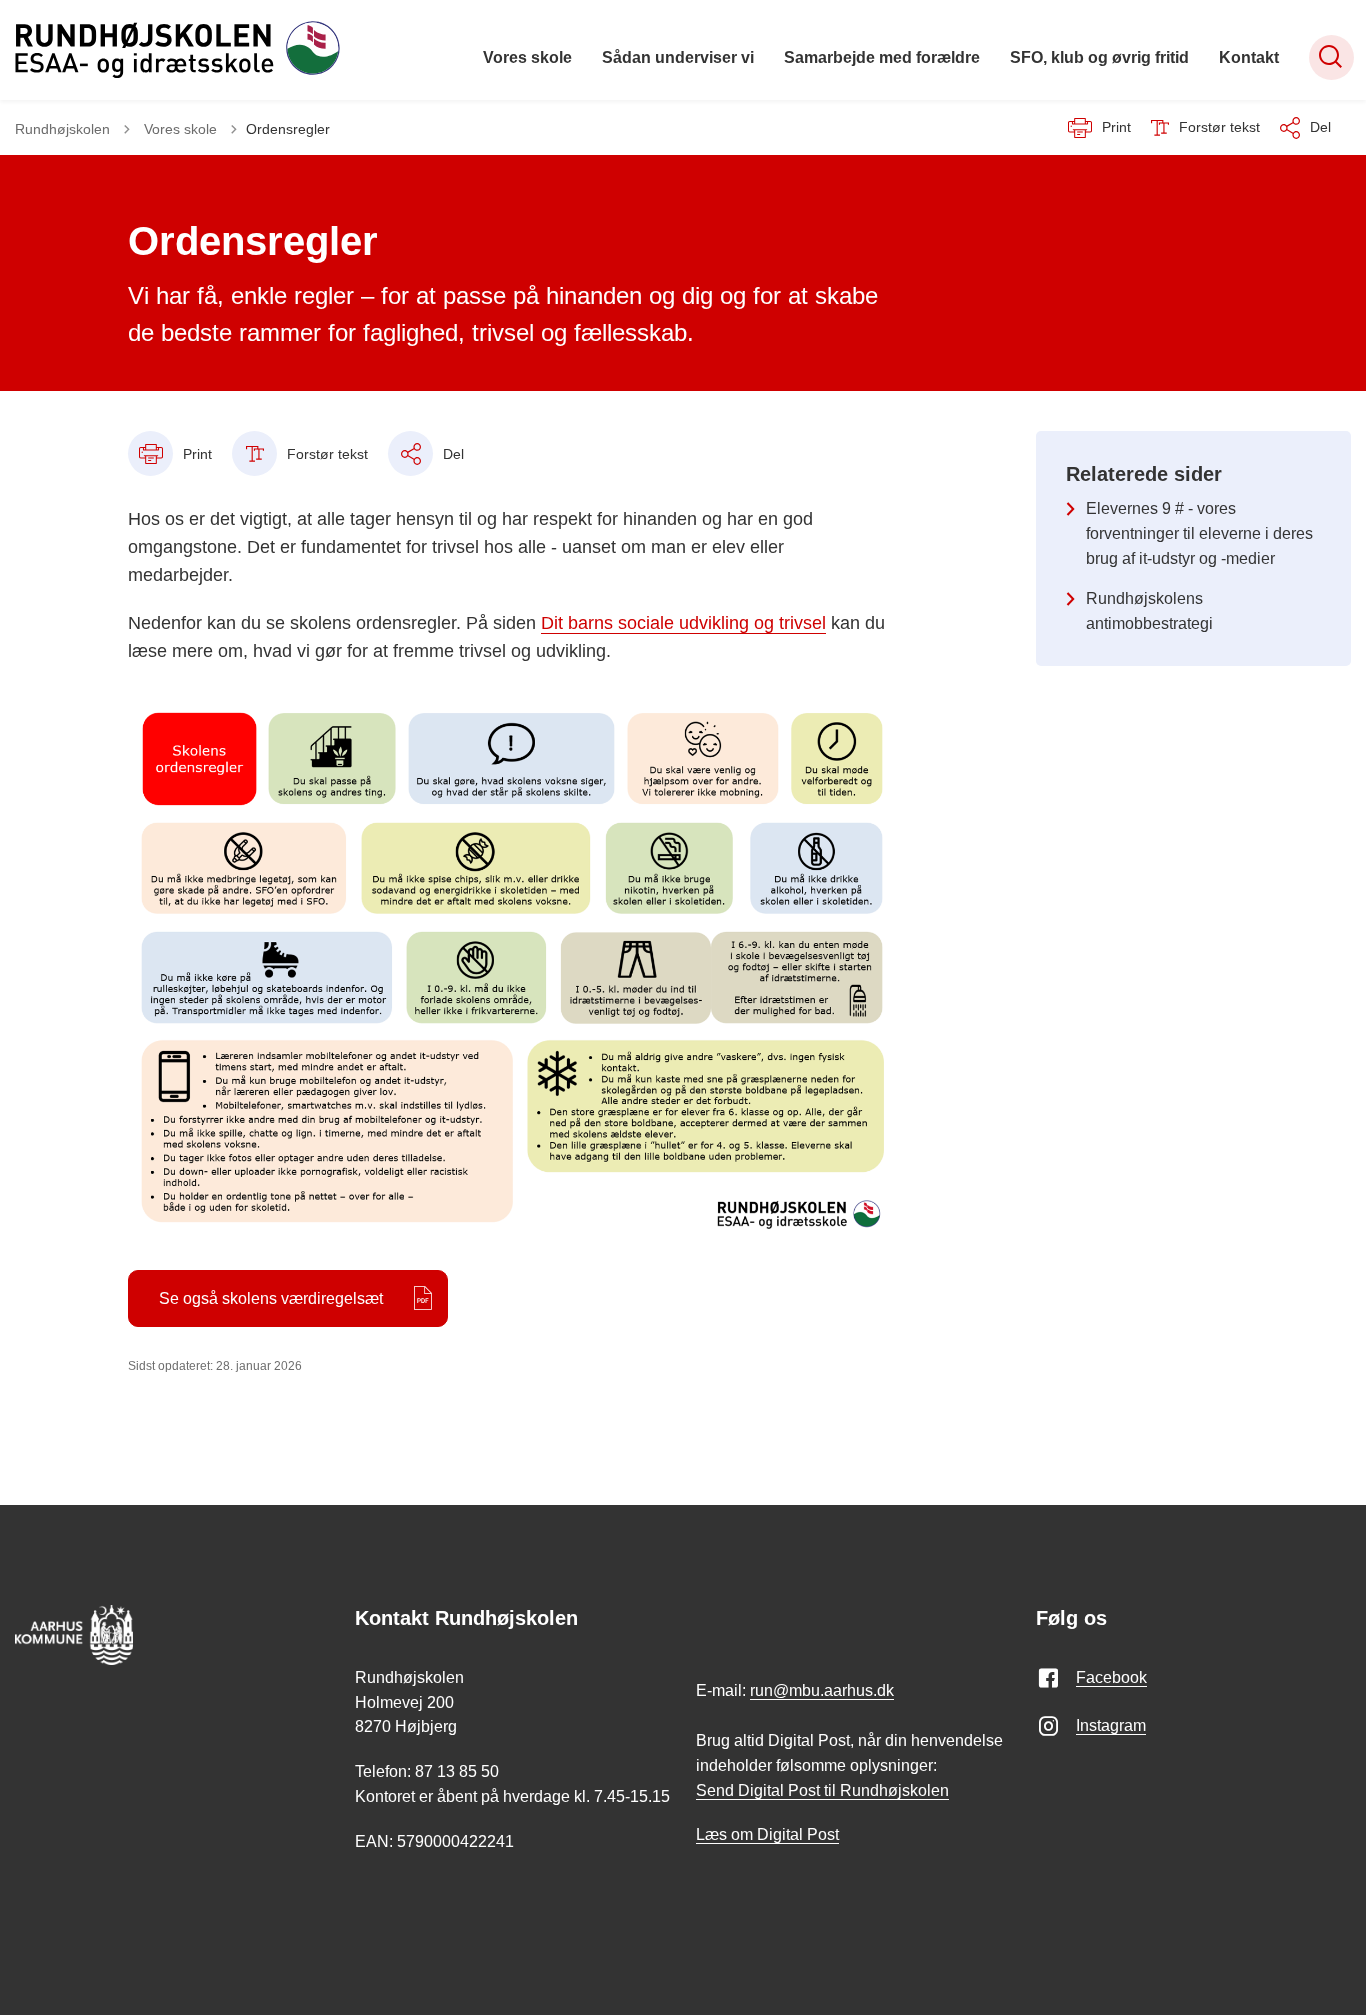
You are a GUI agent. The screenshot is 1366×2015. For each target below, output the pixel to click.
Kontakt (1249, 57)
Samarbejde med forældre (882, 57)
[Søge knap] (1331, 57)
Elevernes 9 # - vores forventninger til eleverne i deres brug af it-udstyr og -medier (1199, 533)
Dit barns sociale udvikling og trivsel (683, 623)
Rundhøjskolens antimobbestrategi (1149, 611)
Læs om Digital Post (767, 1834)
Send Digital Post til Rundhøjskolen (822, 1790)
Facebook (1111, 1677)
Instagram (1111, 1725)
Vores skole (527, 57)
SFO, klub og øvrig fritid (1099, 57)
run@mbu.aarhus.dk (822, 1690)
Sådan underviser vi (678, 57)
